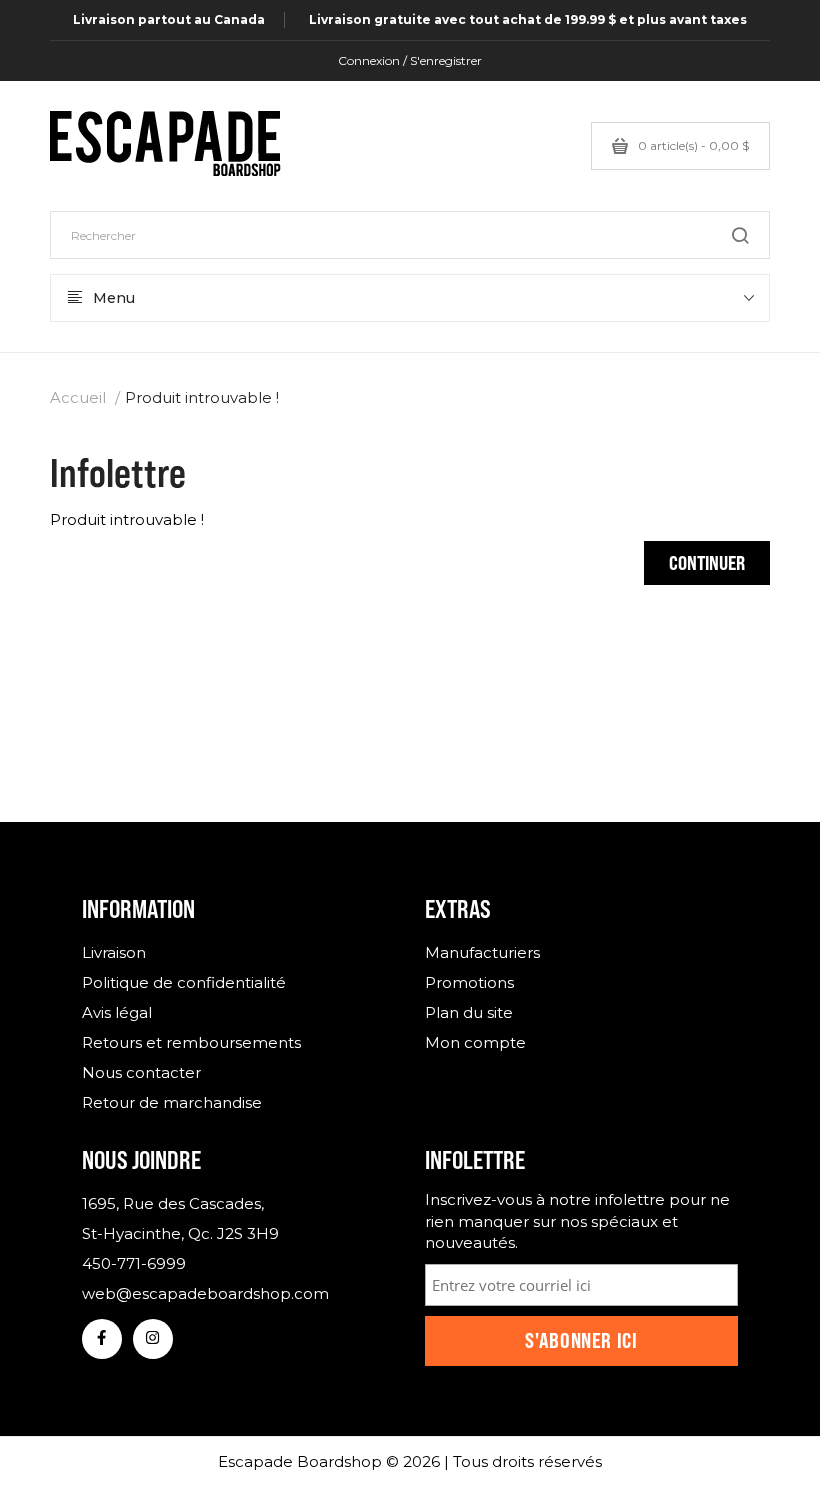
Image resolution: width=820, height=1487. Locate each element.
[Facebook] (102, 1339)
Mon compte (475, 1042)
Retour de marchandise (172, 1102)
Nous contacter (141, 1072)
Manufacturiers (482, 952)
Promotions (469, 982)
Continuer (707, 562)
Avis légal (117, 1012)
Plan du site (469, 1012)
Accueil (78, 397)
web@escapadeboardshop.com (205, 1293)
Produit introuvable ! (202, 397)
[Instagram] (153, 1339)
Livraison (114, 952)
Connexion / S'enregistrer (410, 60)
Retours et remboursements (191, 1042)
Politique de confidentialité (184, 982)
